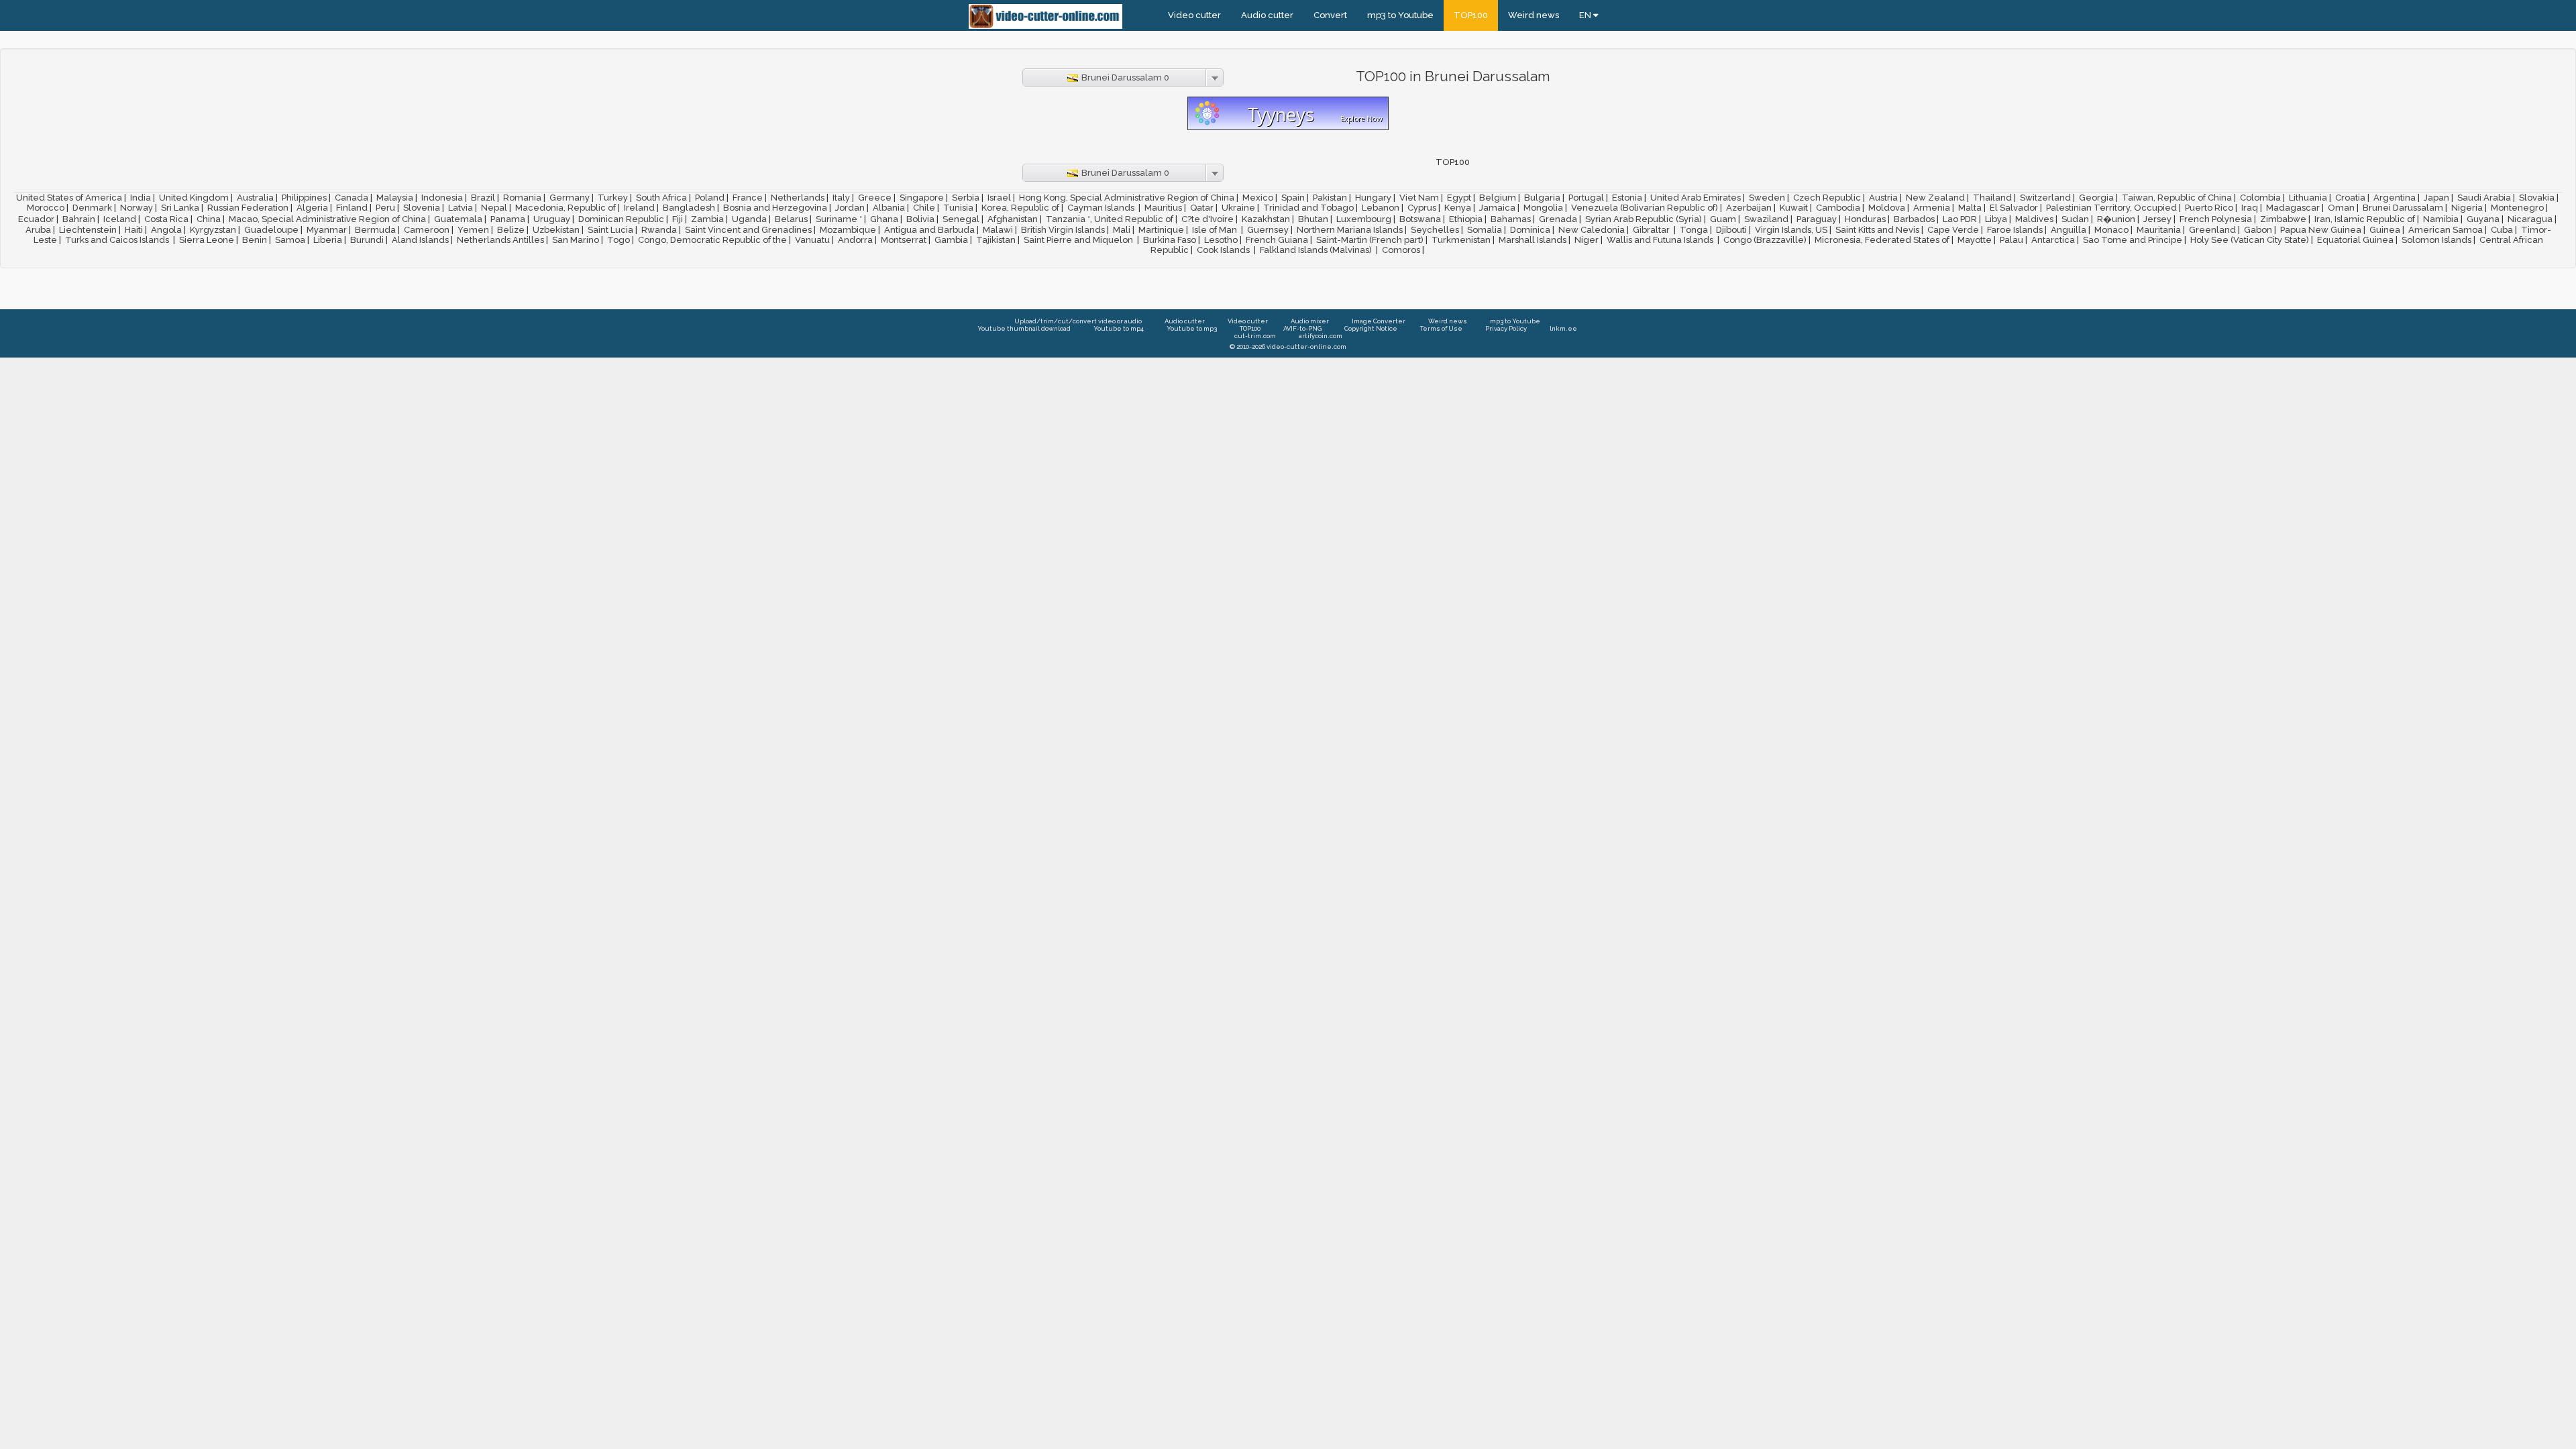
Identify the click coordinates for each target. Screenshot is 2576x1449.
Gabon (2258, 230)
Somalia (1485, 230)
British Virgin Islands (1063, 230)
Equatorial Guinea (2355, 240)
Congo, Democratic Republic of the (712, 240)
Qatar (1202, 208)
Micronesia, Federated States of (1882, 240)
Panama (508, 219)
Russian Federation (248, 208)
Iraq (2250, 208)
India (141, 198)
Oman (2341, 208)
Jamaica (1497, 208)
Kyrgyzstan (213, 230)
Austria (1883, 198)
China (209, 219)
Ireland (639, 208)
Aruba (38, 230)
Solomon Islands (2436, 240)
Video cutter (1194, 15)
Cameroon (427, 230)
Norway (137, 208)
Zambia (707, 219)
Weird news (1534, 15)
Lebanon (1381, 208)
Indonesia (442, 198)
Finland (352, 208)
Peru (385, 208)
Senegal (961, 219)
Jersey (2157, 219)
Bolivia (920, 219)
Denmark (92, 208)
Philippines (304, 198)
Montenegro (2517, 208)
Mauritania (2159, 230)
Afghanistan (1013, 219)
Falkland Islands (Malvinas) (1317, 250)
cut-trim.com (1255, 336)
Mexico (1258, 198)
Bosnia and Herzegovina (775, 208)
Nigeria (2467, 208)
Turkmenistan (1461, 240)
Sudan (2075, 219)
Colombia (2260, 198)
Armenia (1932, 208)
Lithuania (2308, 198)
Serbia (966, 198)
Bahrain (79, 219)
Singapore (922, 198)
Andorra (855, 240)
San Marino (576, 240)
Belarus (791, 219)
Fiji (678, 219)
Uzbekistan (556, 230)
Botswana (1420, 219)
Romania (522, 198)
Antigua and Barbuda (929, 230)
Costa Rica (166, 219)
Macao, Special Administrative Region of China (327, 219)
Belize (511, 230)
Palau (2011, 240)
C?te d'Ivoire (1207, 219)
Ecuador (36, 219)
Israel (999, 198)
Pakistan (1330, 198)
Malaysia (395, 198)
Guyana (2483, 219)
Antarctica (2053, 240)
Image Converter (1379, 321)
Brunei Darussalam (2403, 208)
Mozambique (848, 230)
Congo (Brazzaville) (1765, 240)
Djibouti (1731, 230)
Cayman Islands (1102, 208)
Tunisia (958, 208)
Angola (166, 230)
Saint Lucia (610, 230)
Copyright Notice (1371, 328)
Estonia (1627, 198)
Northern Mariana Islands (1350, 230)
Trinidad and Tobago (1308, 208)
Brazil (483, 198)
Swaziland (1766, 219)
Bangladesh (689, 208)
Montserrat (904, 240)
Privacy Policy (1506, 328)
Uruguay (552, 219)
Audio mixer (1310, 321)
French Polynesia (2216, 219)
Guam (1723, 219)
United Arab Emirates (1696, 198)
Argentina (2395, 198)
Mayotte (1975, 240)
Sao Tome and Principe (2133, 240)
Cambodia (1838, 208)
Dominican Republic (621, 219)
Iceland (120, 219)
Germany (570, 198)
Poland (710, 198)
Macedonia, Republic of (566, 208)
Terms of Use (1441, 328)
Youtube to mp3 (1192, 328)
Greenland (2212, 230)
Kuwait (1794, 208)
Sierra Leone (207, 240)
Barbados (1914, 219)
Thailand (1992, 198)
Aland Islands (420, 240)
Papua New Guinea (2321, 230)
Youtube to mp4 (1119, 328)
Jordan (850, 208)
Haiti (134, 230)
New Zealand (1935, 198)
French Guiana (1277, 240)
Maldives (2034, 219)
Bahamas (1511, 219)
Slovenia (422, 208)
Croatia (2350, 198)
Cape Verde (1953, 230)
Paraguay (1817, 219)
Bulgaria (1542, 198)
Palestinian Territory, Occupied (2111, 208)
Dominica (1530, 230)
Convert (1330, 15)
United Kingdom (194, 198)
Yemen (473, 230)
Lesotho (1221, 240)
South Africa (661, 198)
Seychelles (1435, 230)
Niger (1587, 240)
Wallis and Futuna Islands (1661, 240)
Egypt (1459, 198)
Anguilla (2069, 230)
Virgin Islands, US (1791, 230)
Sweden (1767, 198)
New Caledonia (1592, 230)
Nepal (494, 208)
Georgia (2096, 198)
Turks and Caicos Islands (118, 240)
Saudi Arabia (2484, 198)
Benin (255, 240)
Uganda (749, 219)
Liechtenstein (88, 230)
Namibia (2441, 219)
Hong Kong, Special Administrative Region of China (1127, 198)
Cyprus (1422, 208)
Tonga (1694, 230)
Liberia (328, 240)
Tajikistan (996, 240)
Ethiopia (1466, 219)
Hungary (1373, 198)
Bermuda (375, 230)
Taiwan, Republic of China (2177, 198)
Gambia (951, 240)
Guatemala (458, 219)
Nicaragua (2530, 219)
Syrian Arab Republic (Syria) (1644, 219)
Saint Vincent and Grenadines (748, 230)
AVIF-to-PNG (1302, 328)
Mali (1122, 230)
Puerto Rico (2209, 208)
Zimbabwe (2283, 219)
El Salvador (2014, 208)
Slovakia (2537, 198)
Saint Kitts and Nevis (1877, 230)
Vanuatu (812, 240)
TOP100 (1471, 15)
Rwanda (659, 230)
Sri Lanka (180, 208)
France (748, 198)
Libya (1996, 219)
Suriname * (839, 219)
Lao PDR (1960, 219)
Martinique (1161, 230)
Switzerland (2045, 198)
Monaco (2111, 230)
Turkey (613, 198)
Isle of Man (1216, 230)
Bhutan (1313, 219)
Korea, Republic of (1020, 208)
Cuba (2502, 230)
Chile (924, 208)
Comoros (1401, 250)
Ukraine (1238, 208)
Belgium (1498, 198)
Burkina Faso (1170, 240)
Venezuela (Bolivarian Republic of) (1645, 208)
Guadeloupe (271, 230)
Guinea (2385, 230)
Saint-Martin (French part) (1370, 240)
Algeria (312, 208)
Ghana (884, 219)
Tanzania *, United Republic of (1110, 219)
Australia (255, 198)
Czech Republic (1827, 198)
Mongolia (1543, 208)
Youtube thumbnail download (1024, 328)
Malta (1970, 208)
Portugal (1586, 198)
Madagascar (2293, 208)
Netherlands (798, 198)
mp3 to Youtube (1400, 15)
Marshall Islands (1533, 240)
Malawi (998, 230)
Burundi (367, 240)
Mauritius (1163, 208)
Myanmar (327, 230)
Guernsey (1268, 230)
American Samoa (2446, 230)
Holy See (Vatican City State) (2250, 240)
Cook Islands (1224, 250)
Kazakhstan (1266, 219)
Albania (889, 208)
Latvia (461, 208)
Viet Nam (1419, 198)
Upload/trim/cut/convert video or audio (1078, 321)
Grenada (1558, 219)
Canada (352, 198)
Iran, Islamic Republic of (2365, 219)
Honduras (1865, 219)
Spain (1293, 198)
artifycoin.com (1321, 336)
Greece (875, 198)
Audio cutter (1267, 15)
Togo (619, 240)
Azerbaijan (1749, 208)
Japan (2436, 198)
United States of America (69, 198)
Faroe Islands (2015, 230)
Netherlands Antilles (500, 240)
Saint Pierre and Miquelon (1079, 240)
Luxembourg (1364, 219)
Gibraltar (1652, 230)
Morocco (46, 208)
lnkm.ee (1563, 328)
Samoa (290, 240)
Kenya (1458, 208)
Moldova (1887, 208)
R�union (2116, 219)
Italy (841, 198)
